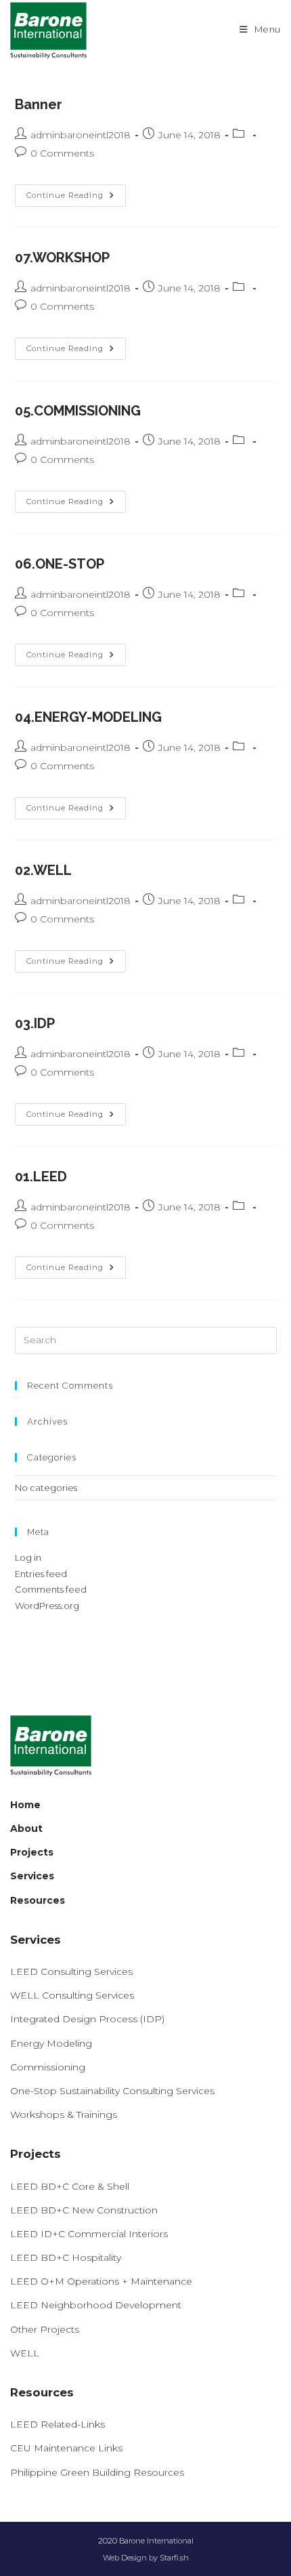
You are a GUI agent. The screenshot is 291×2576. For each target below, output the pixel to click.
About (26, 1828)
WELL (25, 2353)
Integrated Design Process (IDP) (87, 2019)
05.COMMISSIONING (78, 411)
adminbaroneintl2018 (81, 135)
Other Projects (45, 2329)
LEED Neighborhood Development (96, 2305)
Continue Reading (76, 196)
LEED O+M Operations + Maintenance (101, 2281)
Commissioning (48, 2067)
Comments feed (51, 1589)
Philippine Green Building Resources (97, 2472)
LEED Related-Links (58, 2424)
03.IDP (35, 1023)
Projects (32, 1852)
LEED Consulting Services (71, 1971)
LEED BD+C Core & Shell (70, 2186)
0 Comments (62, 153)
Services (32, 1876)
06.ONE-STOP (60, 564)
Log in (28, 1557)
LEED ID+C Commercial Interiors (89, 2234)
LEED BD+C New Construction (84, 2210)
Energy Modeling (51, 2043)
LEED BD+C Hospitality (66, 2257)
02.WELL (43, 870)
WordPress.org (47, 1606)
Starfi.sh (174, 2558)
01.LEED (41, 1177)
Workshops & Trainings (64, 2114)
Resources (38, 1900)
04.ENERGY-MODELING (88, 717)
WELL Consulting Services (72, 1995)
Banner (39, 104)
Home (25, 1805)
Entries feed (41, 1574)
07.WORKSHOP (62, 258)
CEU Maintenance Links (66, 2448)
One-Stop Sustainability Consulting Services (112, 2091)
